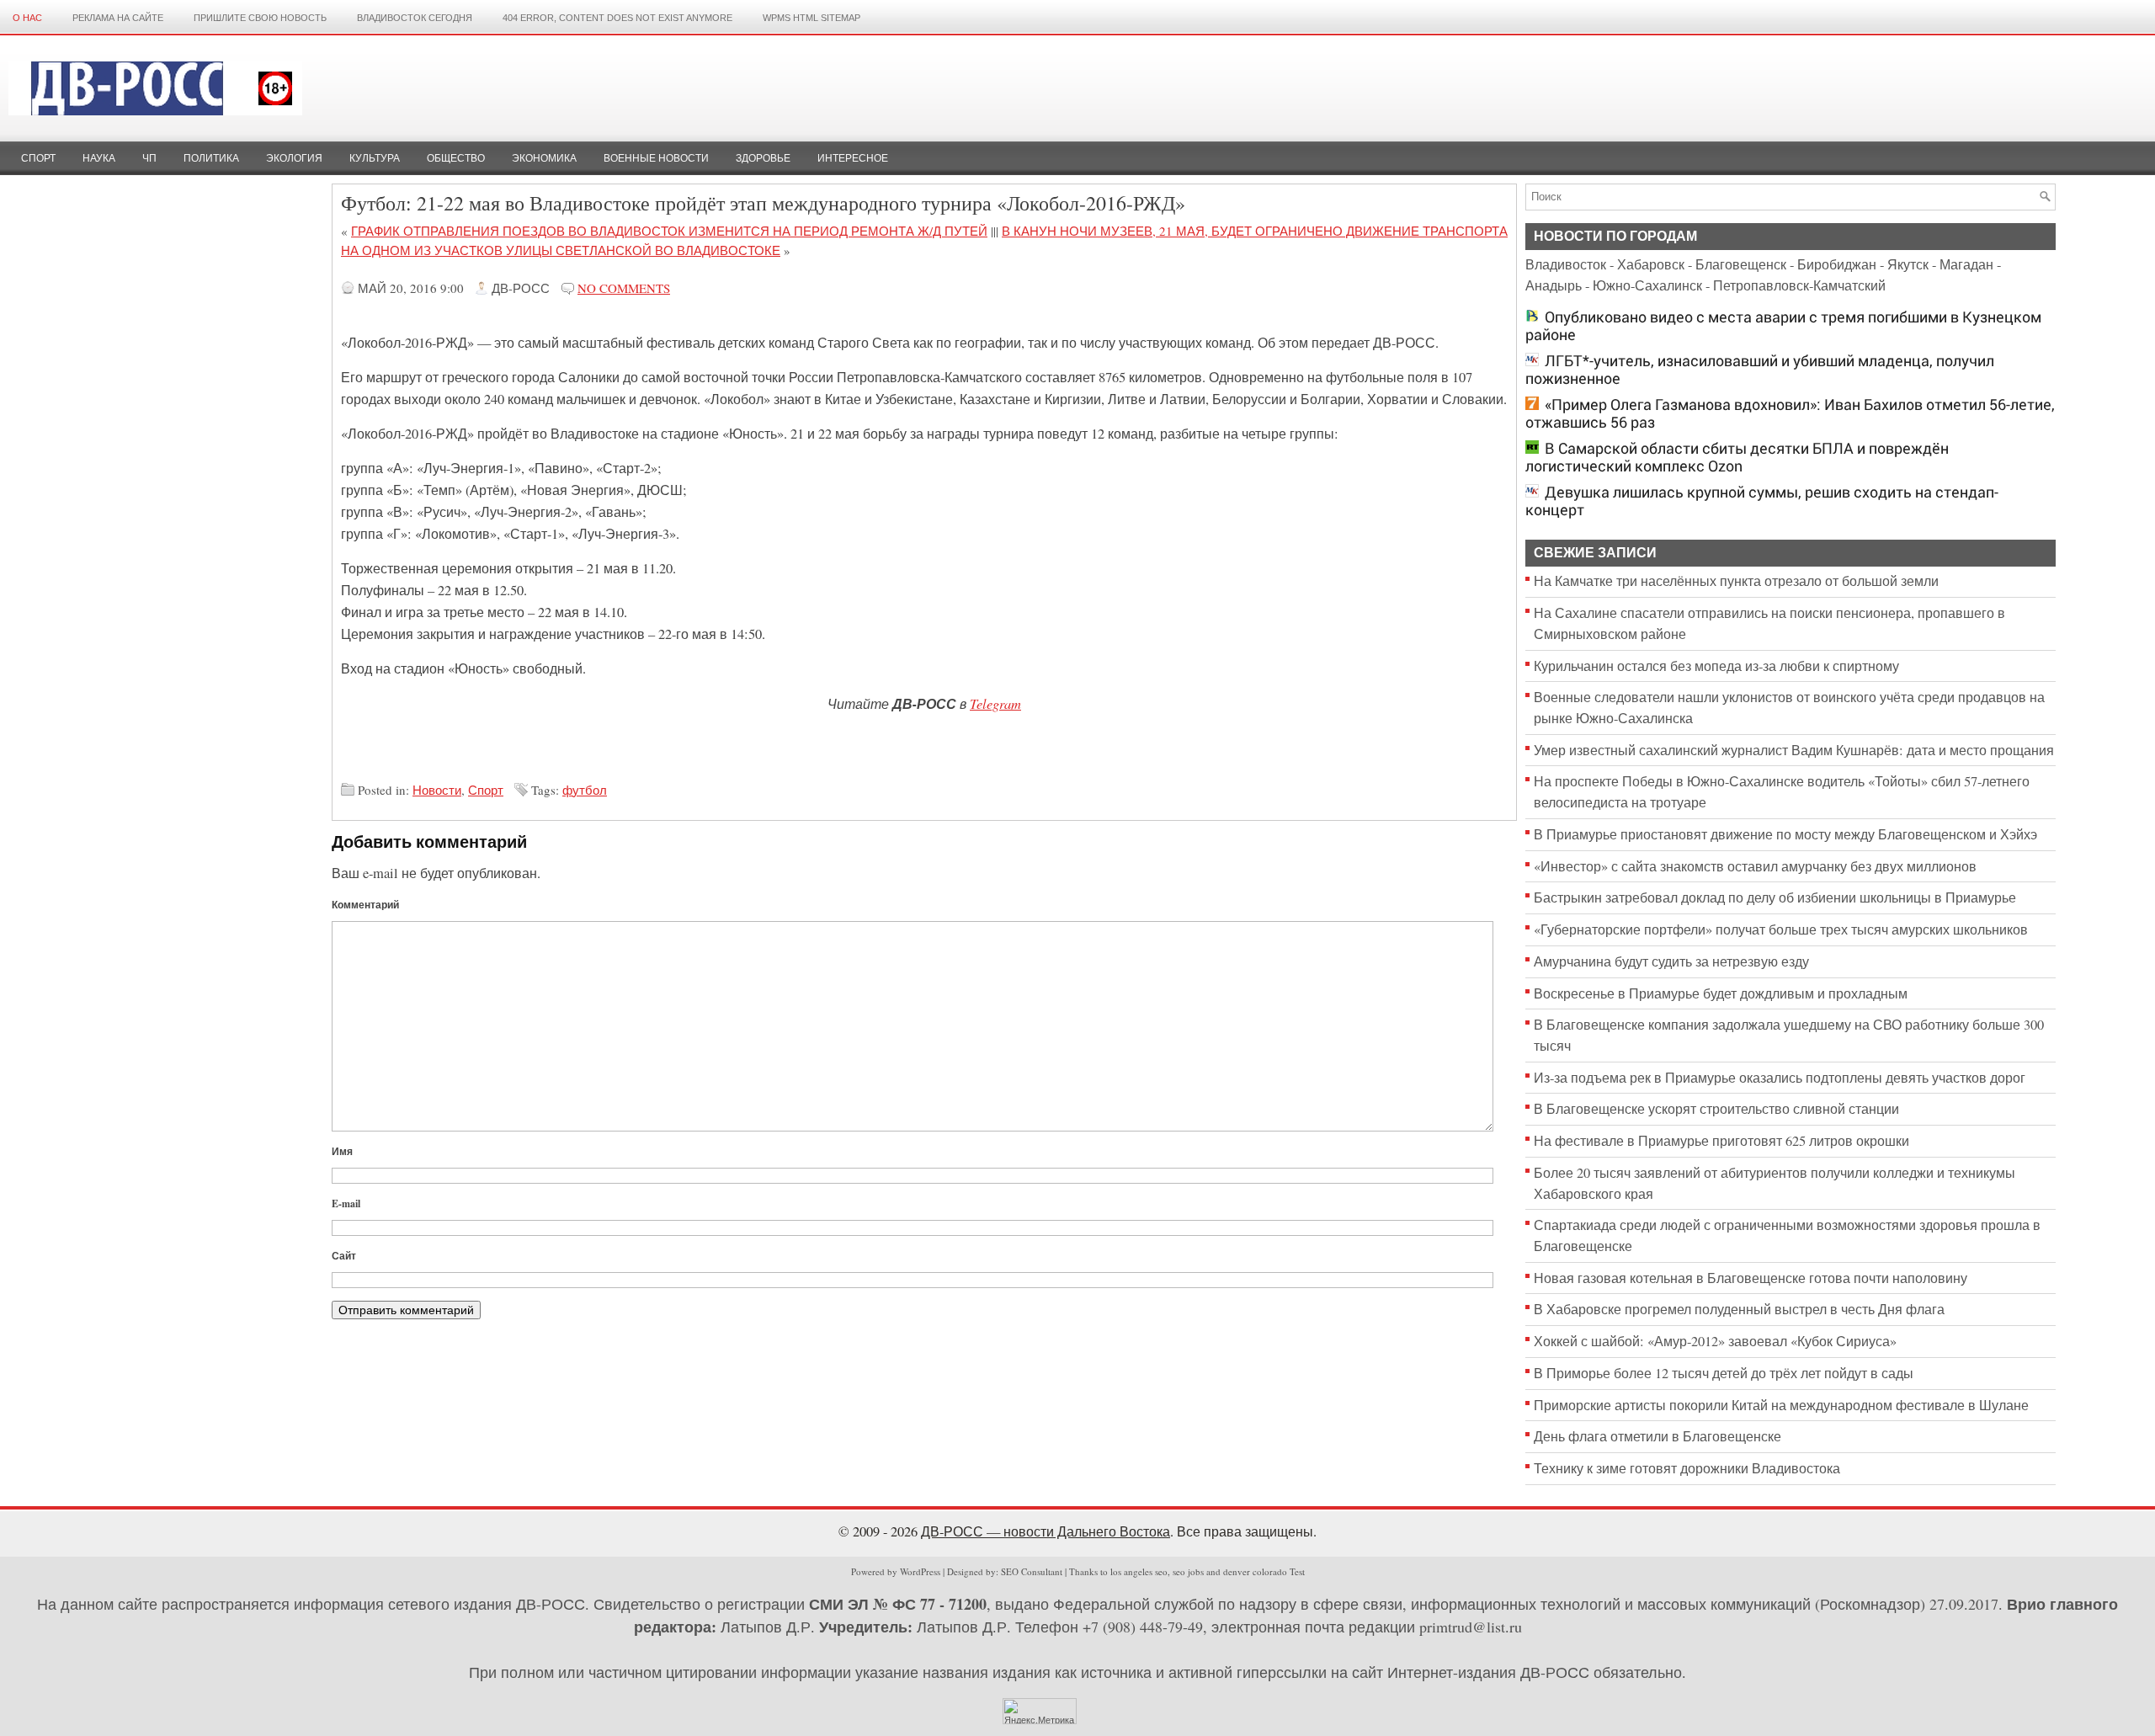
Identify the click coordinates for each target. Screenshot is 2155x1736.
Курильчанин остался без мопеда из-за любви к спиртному (1716, 666)
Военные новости (656, 158)
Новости (437, 790)
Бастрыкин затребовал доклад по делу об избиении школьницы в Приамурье (1775, 897)
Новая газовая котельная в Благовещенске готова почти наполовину (1751, 1278)
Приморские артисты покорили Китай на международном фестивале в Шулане (1781, 1405)
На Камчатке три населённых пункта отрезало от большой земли (1736, 581)
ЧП (149, 158)
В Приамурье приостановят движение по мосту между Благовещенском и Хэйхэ (1785, 834)
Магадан (1966, 264)
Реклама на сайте (118, 18)
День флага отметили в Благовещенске (1657, 1436)
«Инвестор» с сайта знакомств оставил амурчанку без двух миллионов (1755, 866)
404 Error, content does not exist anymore (617, 18)
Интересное (853, 158)
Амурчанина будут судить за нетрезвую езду (1671, 961)
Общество (456, 158)
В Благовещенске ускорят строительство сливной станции (1716, 1109)
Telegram (995, 703)
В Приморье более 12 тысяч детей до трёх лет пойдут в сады (1724, 1373)
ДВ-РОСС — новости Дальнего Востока (1046, 1531)
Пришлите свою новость (260, 18)
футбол (585, 790)
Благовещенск (1741, 264)
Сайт (344, 1256)
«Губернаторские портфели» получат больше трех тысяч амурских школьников (1781, 929)
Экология (294, 158)
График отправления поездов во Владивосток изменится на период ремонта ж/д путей (669, 231)
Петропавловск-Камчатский (1799, 285)
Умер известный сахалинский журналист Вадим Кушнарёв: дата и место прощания (1794, 750)
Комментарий (365, 905)
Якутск (1908, 264)
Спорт (38, 158)
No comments (624, 288)
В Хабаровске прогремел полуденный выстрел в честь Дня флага (1739, 1309)
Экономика (544, 158)
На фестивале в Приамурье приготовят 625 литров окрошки (1721, 1141)
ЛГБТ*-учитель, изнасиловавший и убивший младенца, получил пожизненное (1760, 370)
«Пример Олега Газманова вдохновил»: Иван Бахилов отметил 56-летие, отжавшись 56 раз (1790, 413)
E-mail (346, 1203)
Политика (211, 158)
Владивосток (1566, 264)
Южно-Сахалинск (1647, 285)
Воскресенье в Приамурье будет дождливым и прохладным (1721, 993)
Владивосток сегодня (415, 18)
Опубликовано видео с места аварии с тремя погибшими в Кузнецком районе (1783, 326)
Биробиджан (1837, 264)
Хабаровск (1651, 264)
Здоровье (763, 158)
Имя (342, 1151)
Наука (99, 158)
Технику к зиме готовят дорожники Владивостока (1687, 1468)
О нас (27, 18)
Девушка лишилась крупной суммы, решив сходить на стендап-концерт (1762, 501)
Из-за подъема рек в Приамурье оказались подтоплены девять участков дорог (1780, 1078)
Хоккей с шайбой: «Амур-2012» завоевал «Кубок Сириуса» (1715, 1341)
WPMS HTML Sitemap (811, 18)
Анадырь (1554, 285)
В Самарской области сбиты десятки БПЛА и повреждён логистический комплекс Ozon (1737, 457)
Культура (375, 158)
